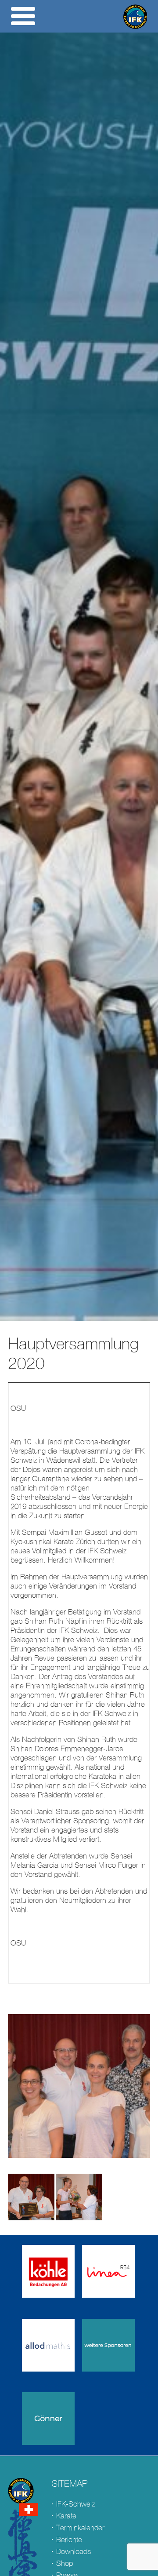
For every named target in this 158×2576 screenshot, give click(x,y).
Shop (65, 2563)
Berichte (69, 2540)
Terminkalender (80, 2528)
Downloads (74, 2552)
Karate (66, 2516)
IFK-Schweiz (75, 2504)
